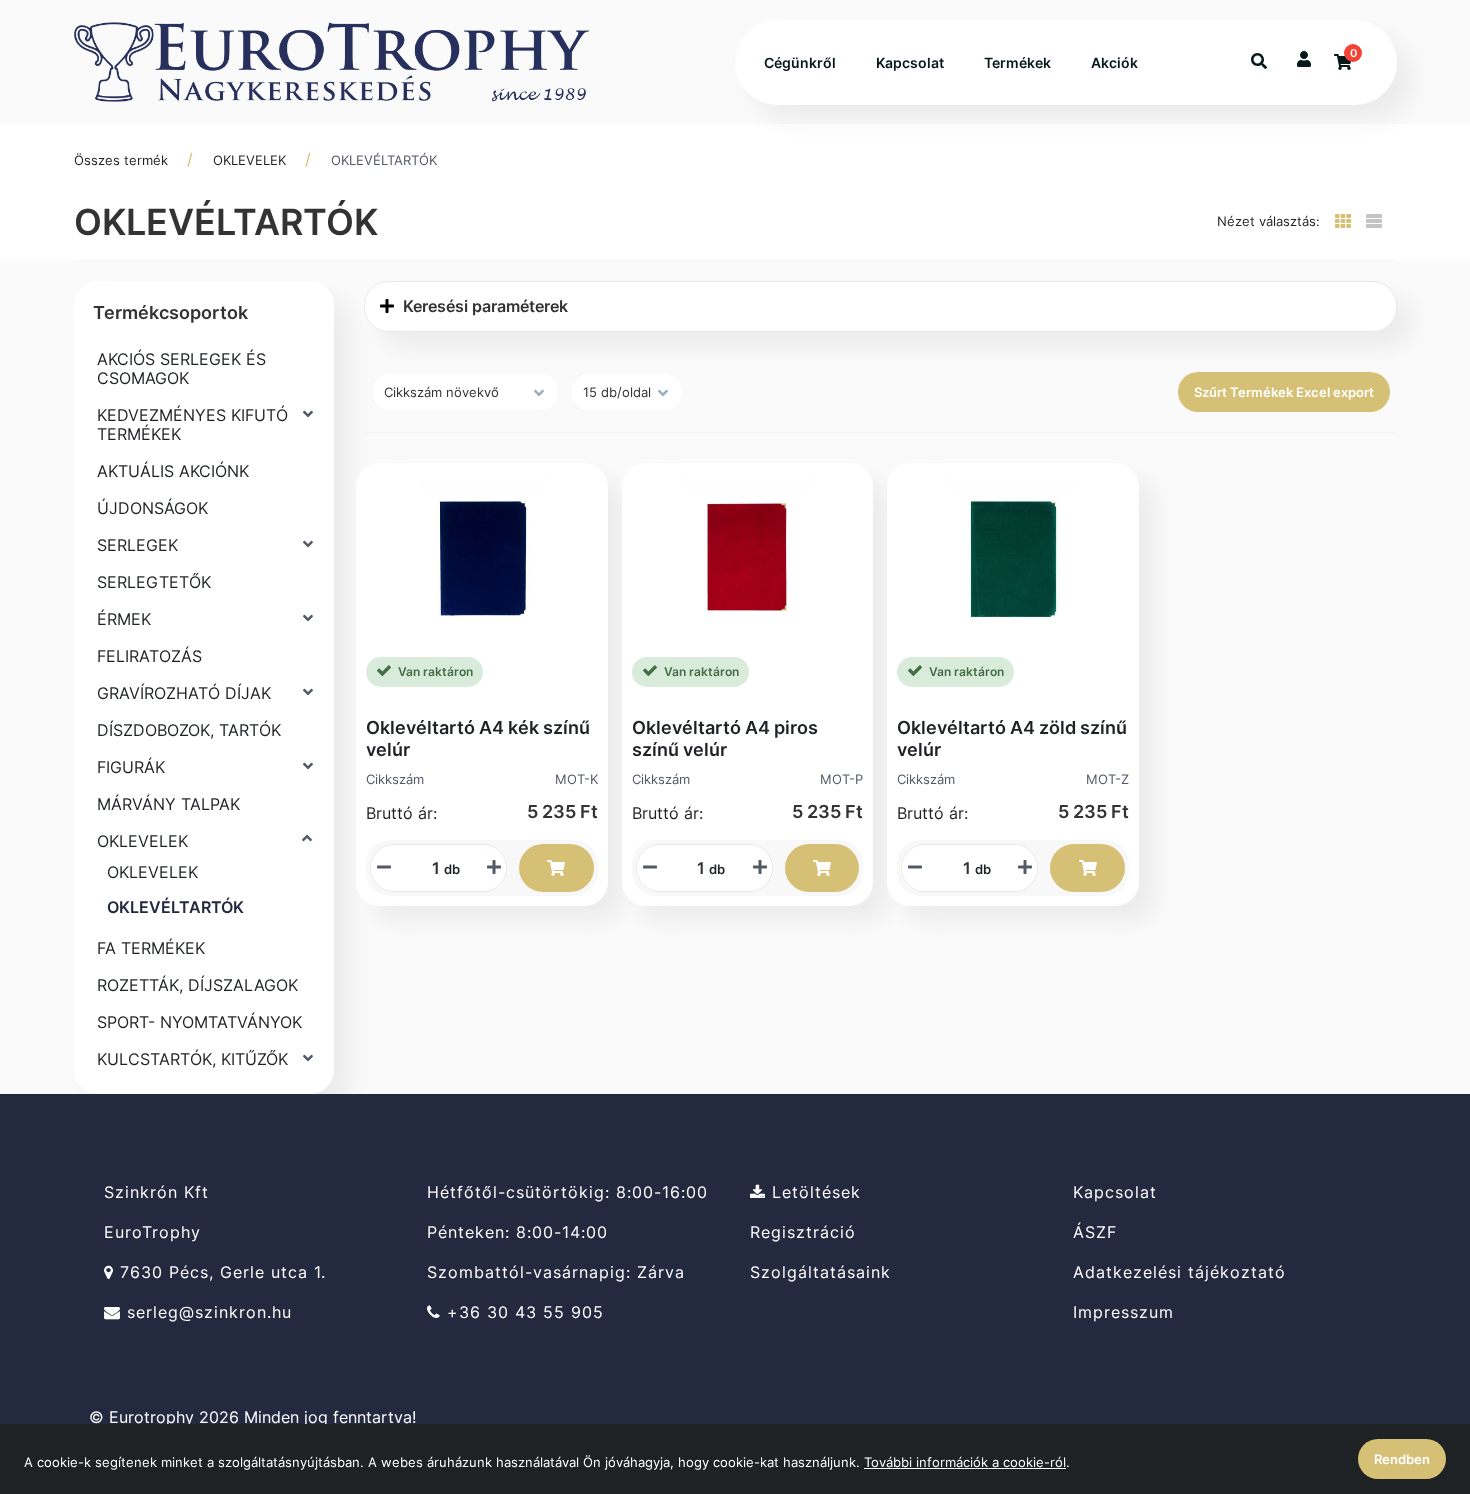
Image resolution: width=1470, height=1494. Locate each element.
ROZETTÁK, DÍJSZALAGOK (197, 985)
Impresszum (1123, 1312)
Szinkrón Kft (156, 1192)
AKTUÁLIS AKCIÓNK (173, 471)
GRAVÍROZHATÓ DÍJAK (184, 693)
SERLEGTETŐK (154, 582)
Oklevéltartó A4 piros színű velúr (725, 738)
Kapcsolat (910, 62)
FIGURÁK (131, 767)
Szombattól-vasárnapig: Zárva (556, 1272)
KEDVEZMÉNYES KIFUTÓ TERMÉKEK (192, 424)
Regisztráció (803, 1232)
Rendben (1402, 1459)
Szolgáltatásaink (820, 1272)
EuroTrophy (152, 1232)
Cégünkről (800, 62)
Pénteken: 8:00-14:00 (517, 1232)
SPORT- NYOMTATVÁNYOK (199, 1022)
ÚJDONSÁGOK (152, 508)
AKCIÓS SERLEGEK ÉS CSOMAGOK (181, 368)
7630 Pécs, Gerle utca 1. (220, 1272)
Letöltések (813, 1192)
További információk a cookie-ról (965, 1462)
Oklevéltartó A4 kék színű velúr (478, 738)
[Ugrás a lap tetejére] (1409, 1373)
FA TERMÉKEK (151, 948)
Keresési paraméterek (483, 306)
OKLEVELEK (249, 160)
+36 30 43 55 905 (522, 1312)
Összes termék (121, 160)
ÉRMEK (124, 619)
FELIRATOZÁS (149, 656)
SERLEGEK (137, 545)
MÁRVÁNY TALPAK (168, 804)
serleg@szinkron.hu (206, 1312)
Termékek (1017, 62)
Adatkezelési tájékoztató (1179, 1272)
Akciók (1114, 62)
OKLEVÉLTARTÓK (384, 160)
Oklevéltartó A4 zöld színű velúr (1012, 738)
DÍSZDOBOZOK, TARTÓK (189, 730)
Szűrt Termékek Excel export (1284, 392)
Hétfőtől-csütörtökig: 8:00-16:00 (567, 1192)
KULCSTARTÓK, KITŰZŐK (192, 1059)
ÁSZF (1095, 1232)
